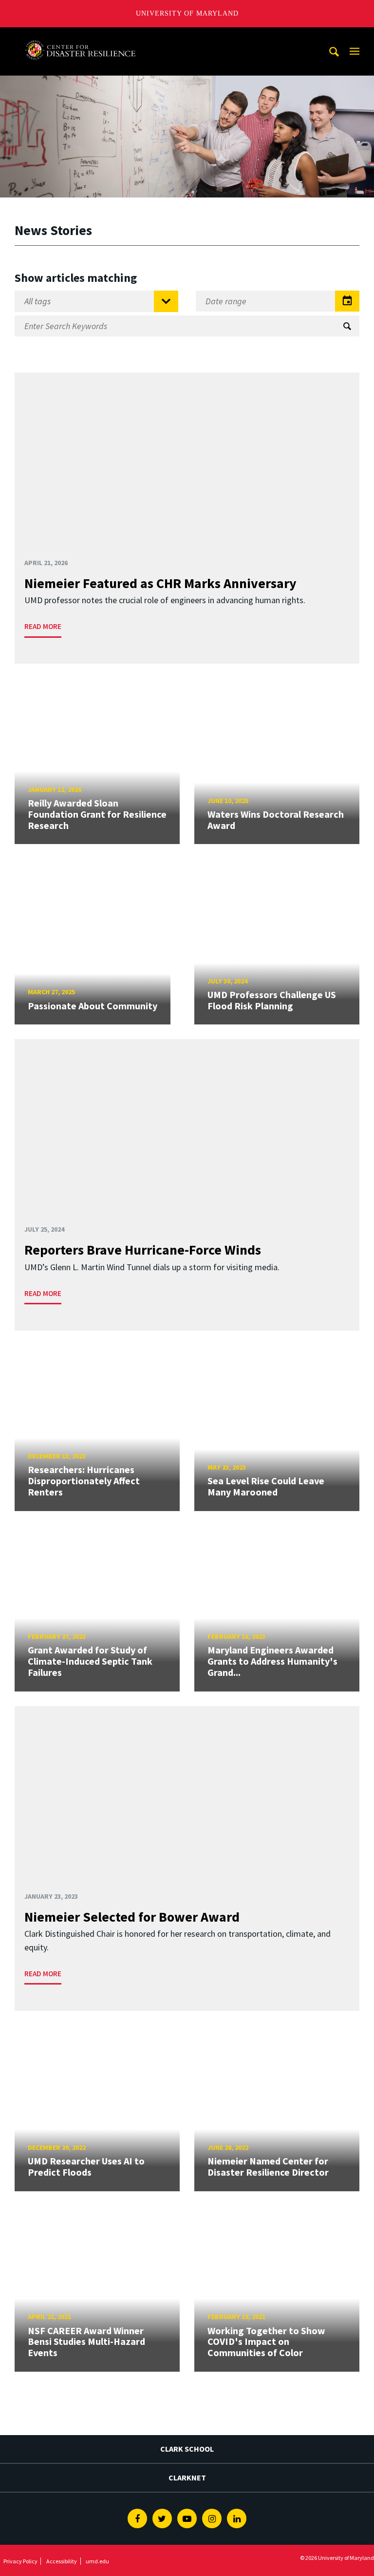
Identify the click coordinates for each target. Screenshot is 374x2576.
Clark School (187, 2449)
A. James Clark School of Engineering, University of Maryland (80, 36)
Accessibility (62, 2561)
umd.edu (97, 2561)
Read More (43, 626)
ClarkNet (187, 2478)
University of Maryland (187, 13)
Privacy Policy (20, 2561)
